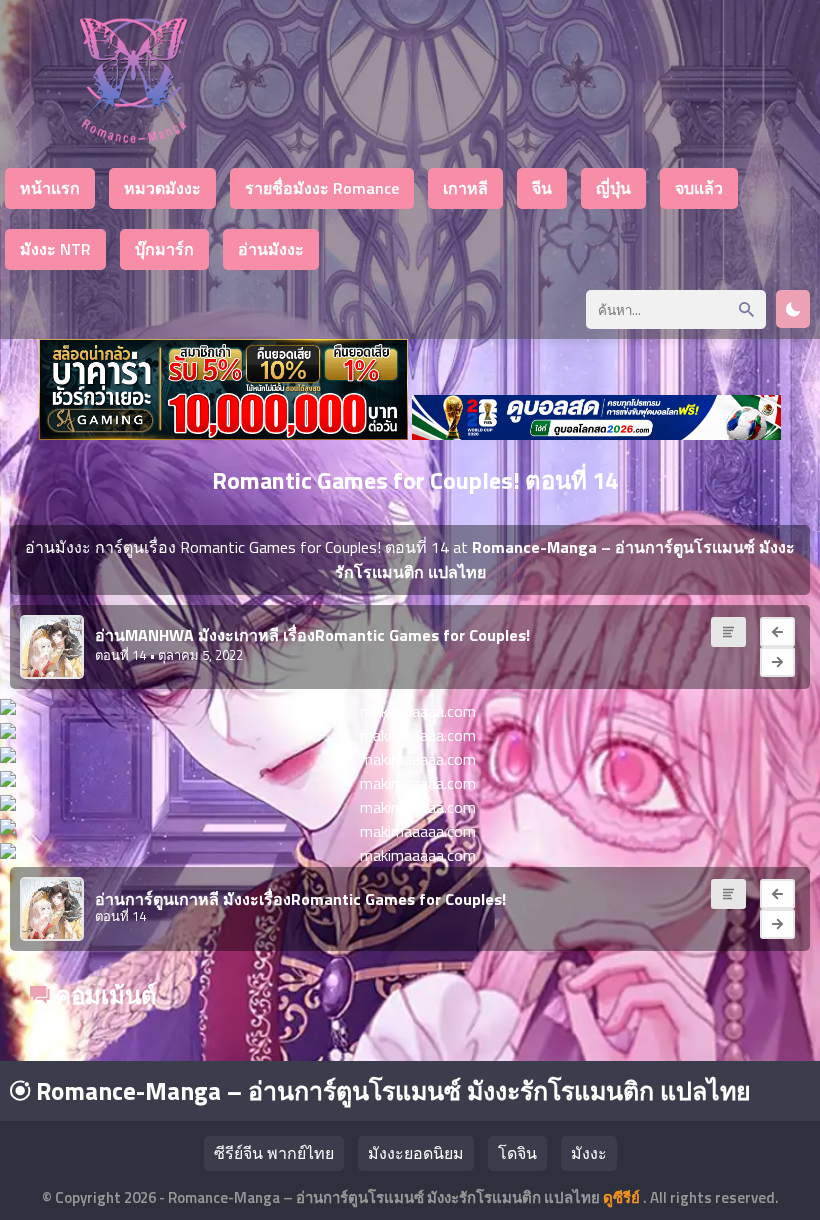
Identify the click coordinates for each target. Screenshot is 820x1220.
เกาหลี (465, 188)
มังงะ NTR (55, 249)
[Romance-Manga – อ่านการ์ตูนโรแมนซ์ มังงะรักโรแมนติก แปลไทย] (133, 137)
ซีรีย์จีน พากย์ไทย (274, 1153)
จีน (542, 188)
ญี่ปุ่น (613, 188)
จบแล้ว (699, 188)
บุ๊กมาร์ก (164, 249)
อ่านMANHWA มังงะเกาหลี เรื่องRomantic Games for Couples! (312, 635)
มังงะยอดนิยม (416, 1153)
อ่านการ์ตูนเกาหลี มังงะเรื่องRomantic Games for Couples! (300, 899)
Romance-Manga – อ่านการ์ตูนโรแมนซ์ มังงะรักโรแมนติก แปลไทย (390, 1091)
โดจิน (517, 1153)
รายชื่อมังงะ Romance (322, 188)
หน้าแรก (50, 188)
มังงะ (589, 1153)
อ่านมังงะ (271, 249)
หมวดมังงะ (162, 188)
